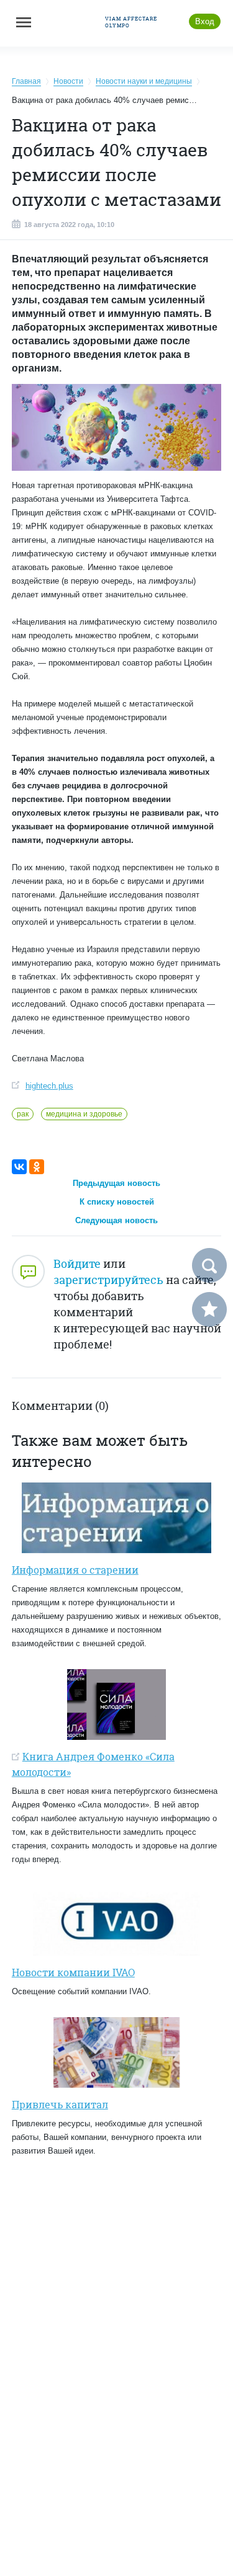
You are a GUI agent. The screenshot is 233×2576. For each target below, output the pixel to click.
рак (23, 1114)
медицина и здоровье (84, 1114)
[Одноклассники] (37, 1167)
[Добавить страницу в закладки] (209, 1309)
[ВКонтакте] (19, 1167)
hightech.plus (49, 1086)
